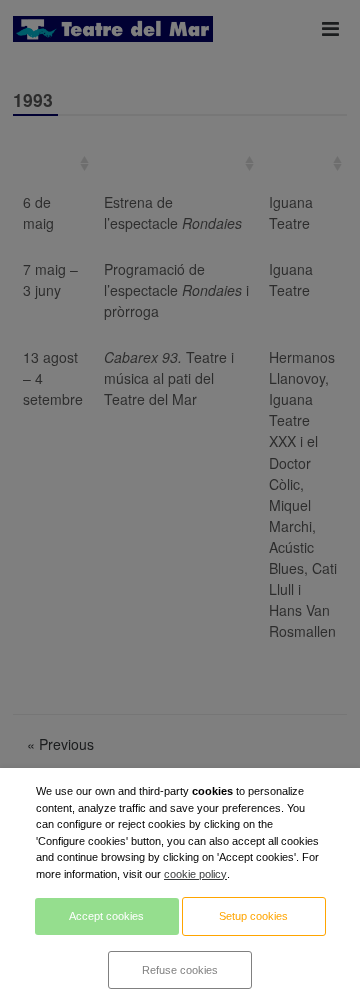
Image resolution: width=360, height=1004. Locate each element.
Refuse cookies (180, 970)
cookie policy (195, 874)
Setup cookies (253, 916)
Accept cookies (106, 916)
